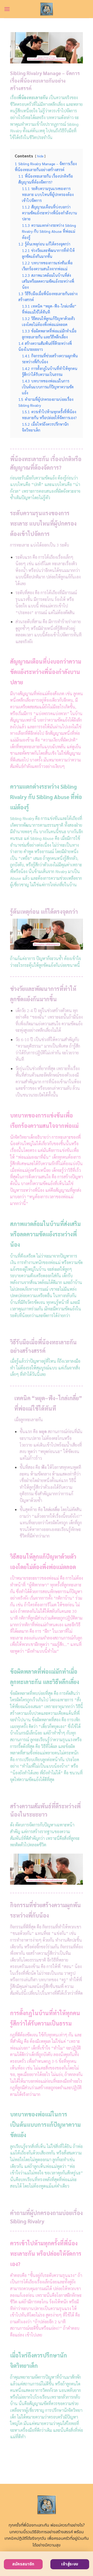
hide (40, 156)
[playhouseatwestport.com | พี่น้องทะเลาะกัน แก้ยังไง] (47, 9)
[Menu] (7, 9)
